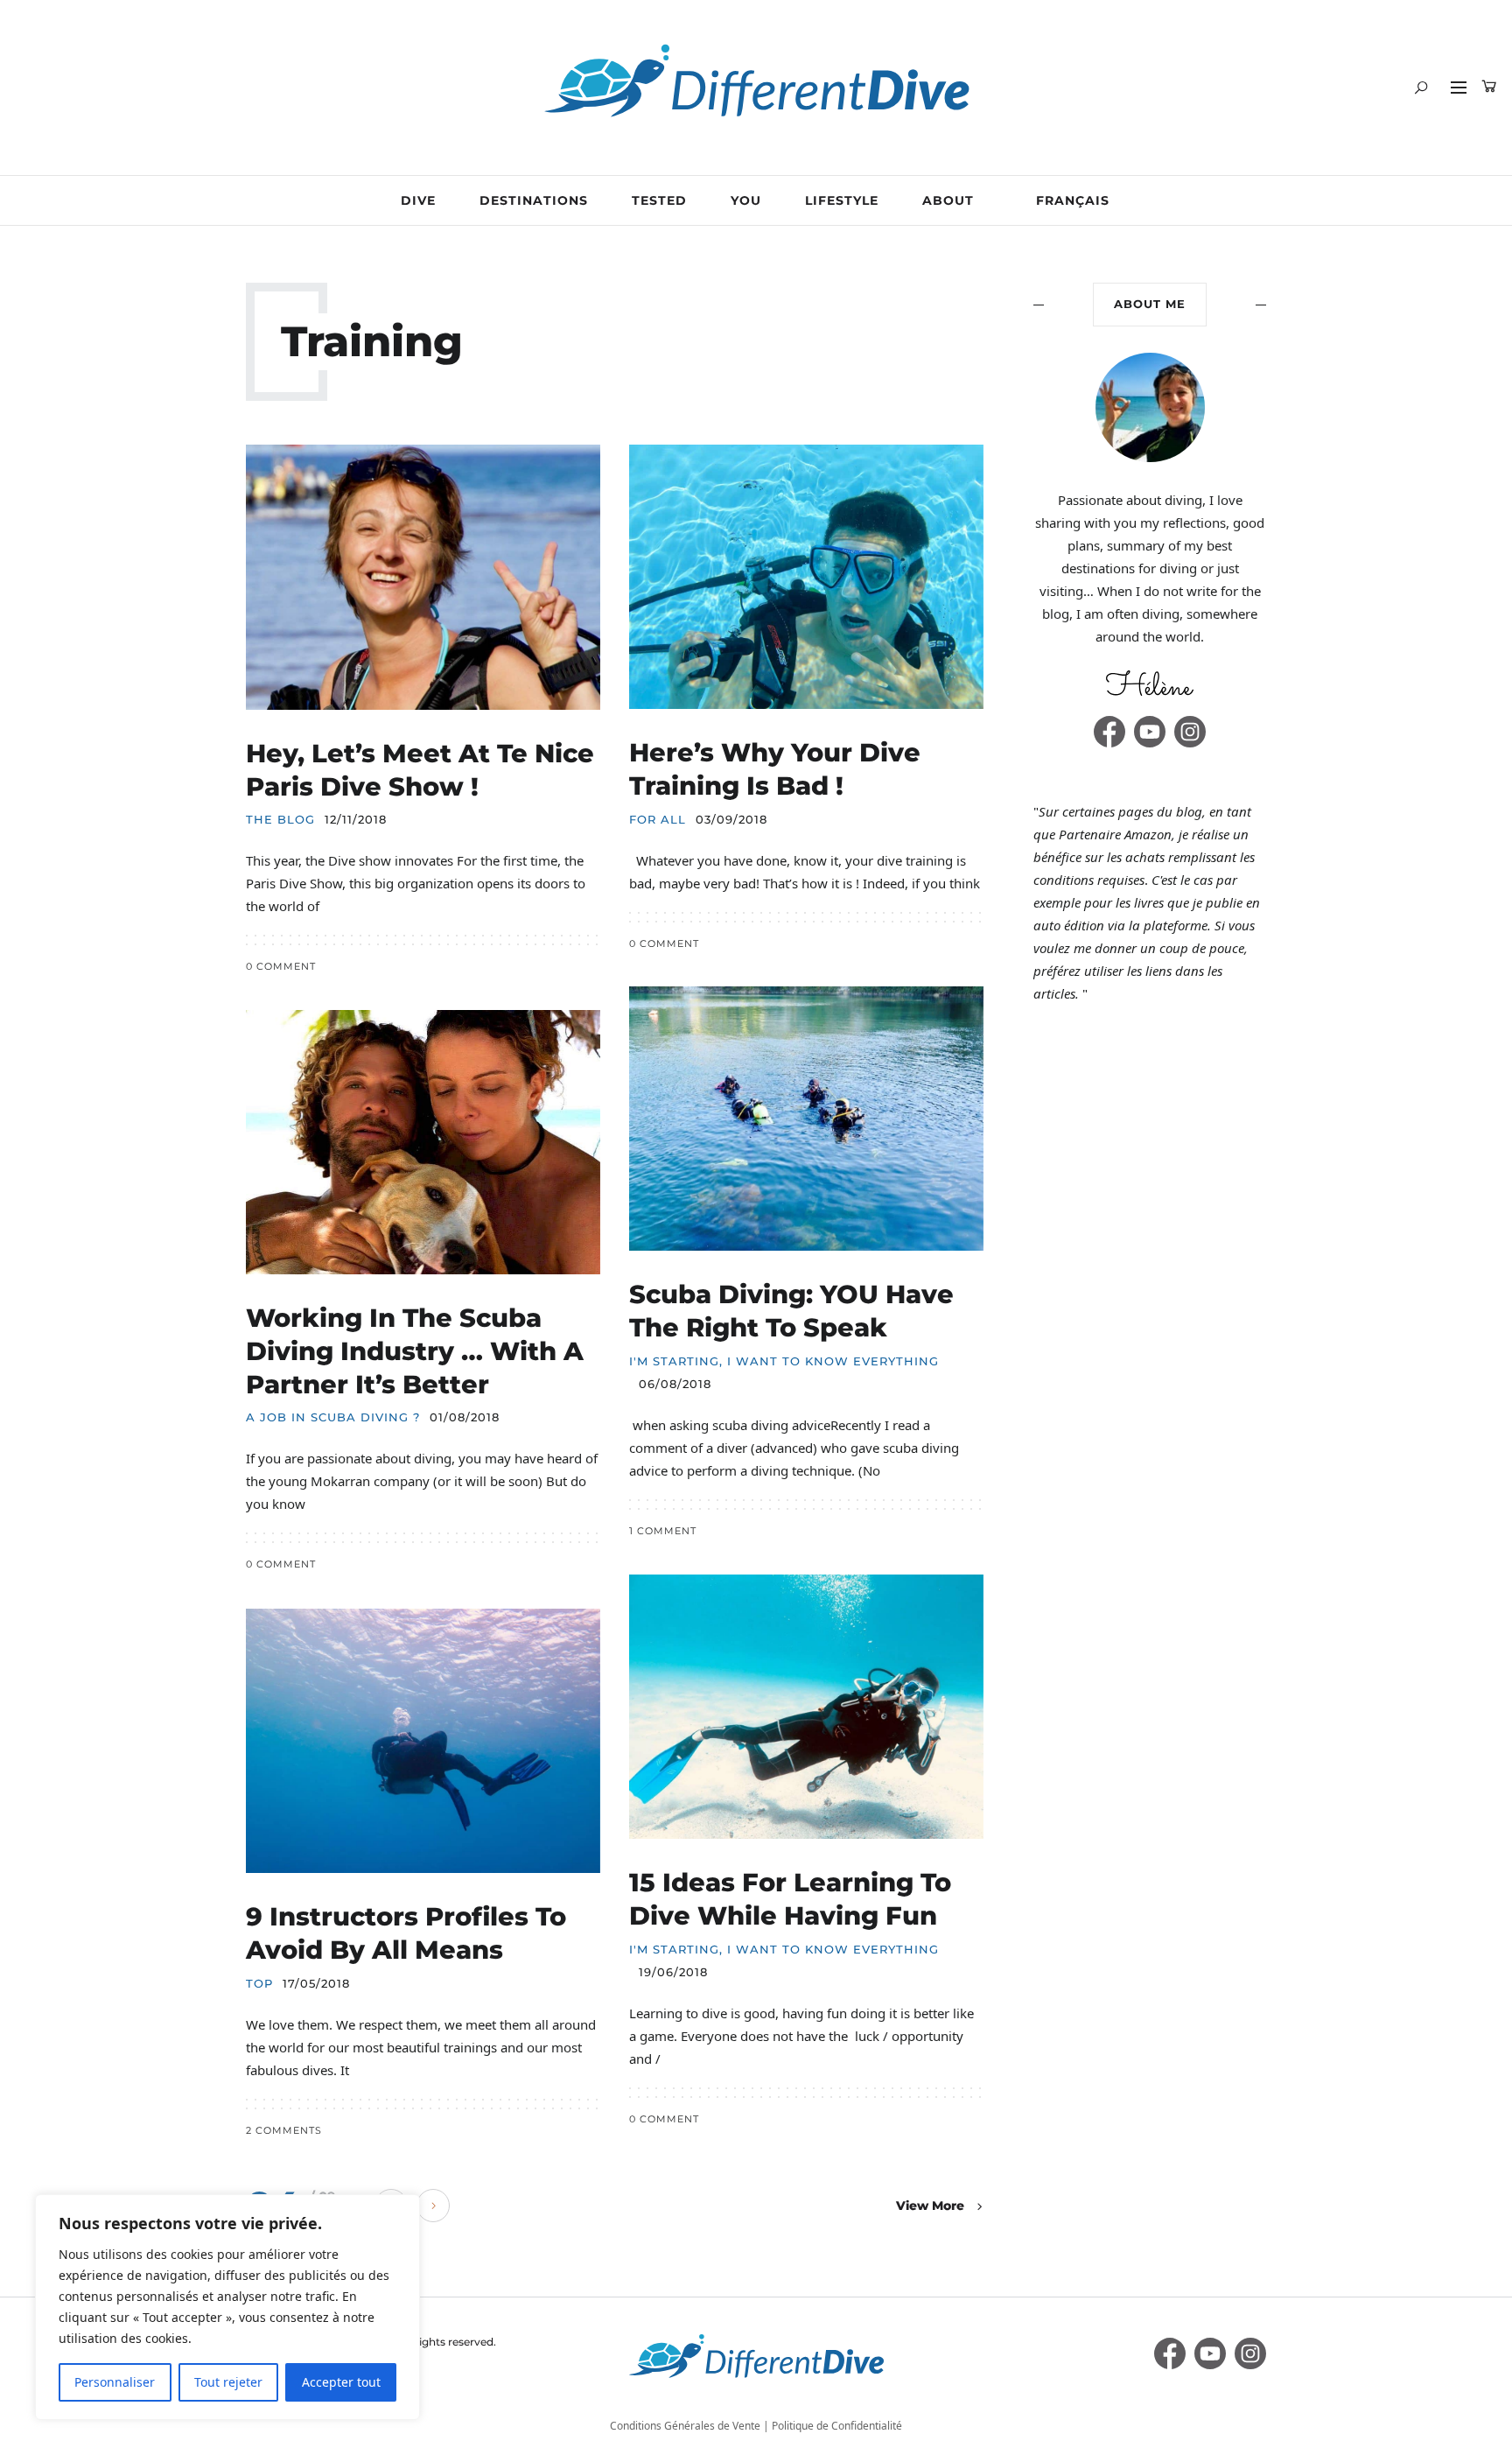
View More (930, 2206)
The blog (280, 820)
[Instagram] (1190, 732)
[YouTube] (1150, 732)
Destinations (534, 200)
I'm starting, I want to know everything (784, 1361)
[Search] (1421, 88)
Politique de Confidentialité (837, 2426)
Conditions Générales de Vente (685, 2426)
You (746, 200)
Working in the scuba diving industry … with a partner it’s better (415, 1350)
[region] (227, 2307)
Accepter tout (341, 2382)
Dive (418, 200)
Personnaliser (115, 2382)
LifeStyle (842, 200)
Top (259, 1984)
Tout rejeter (228, 2382)
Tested (659, 200)
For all (658, 820)
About (948, 200)
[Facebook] (1109, 732)
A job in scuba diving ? (333, 1417)
